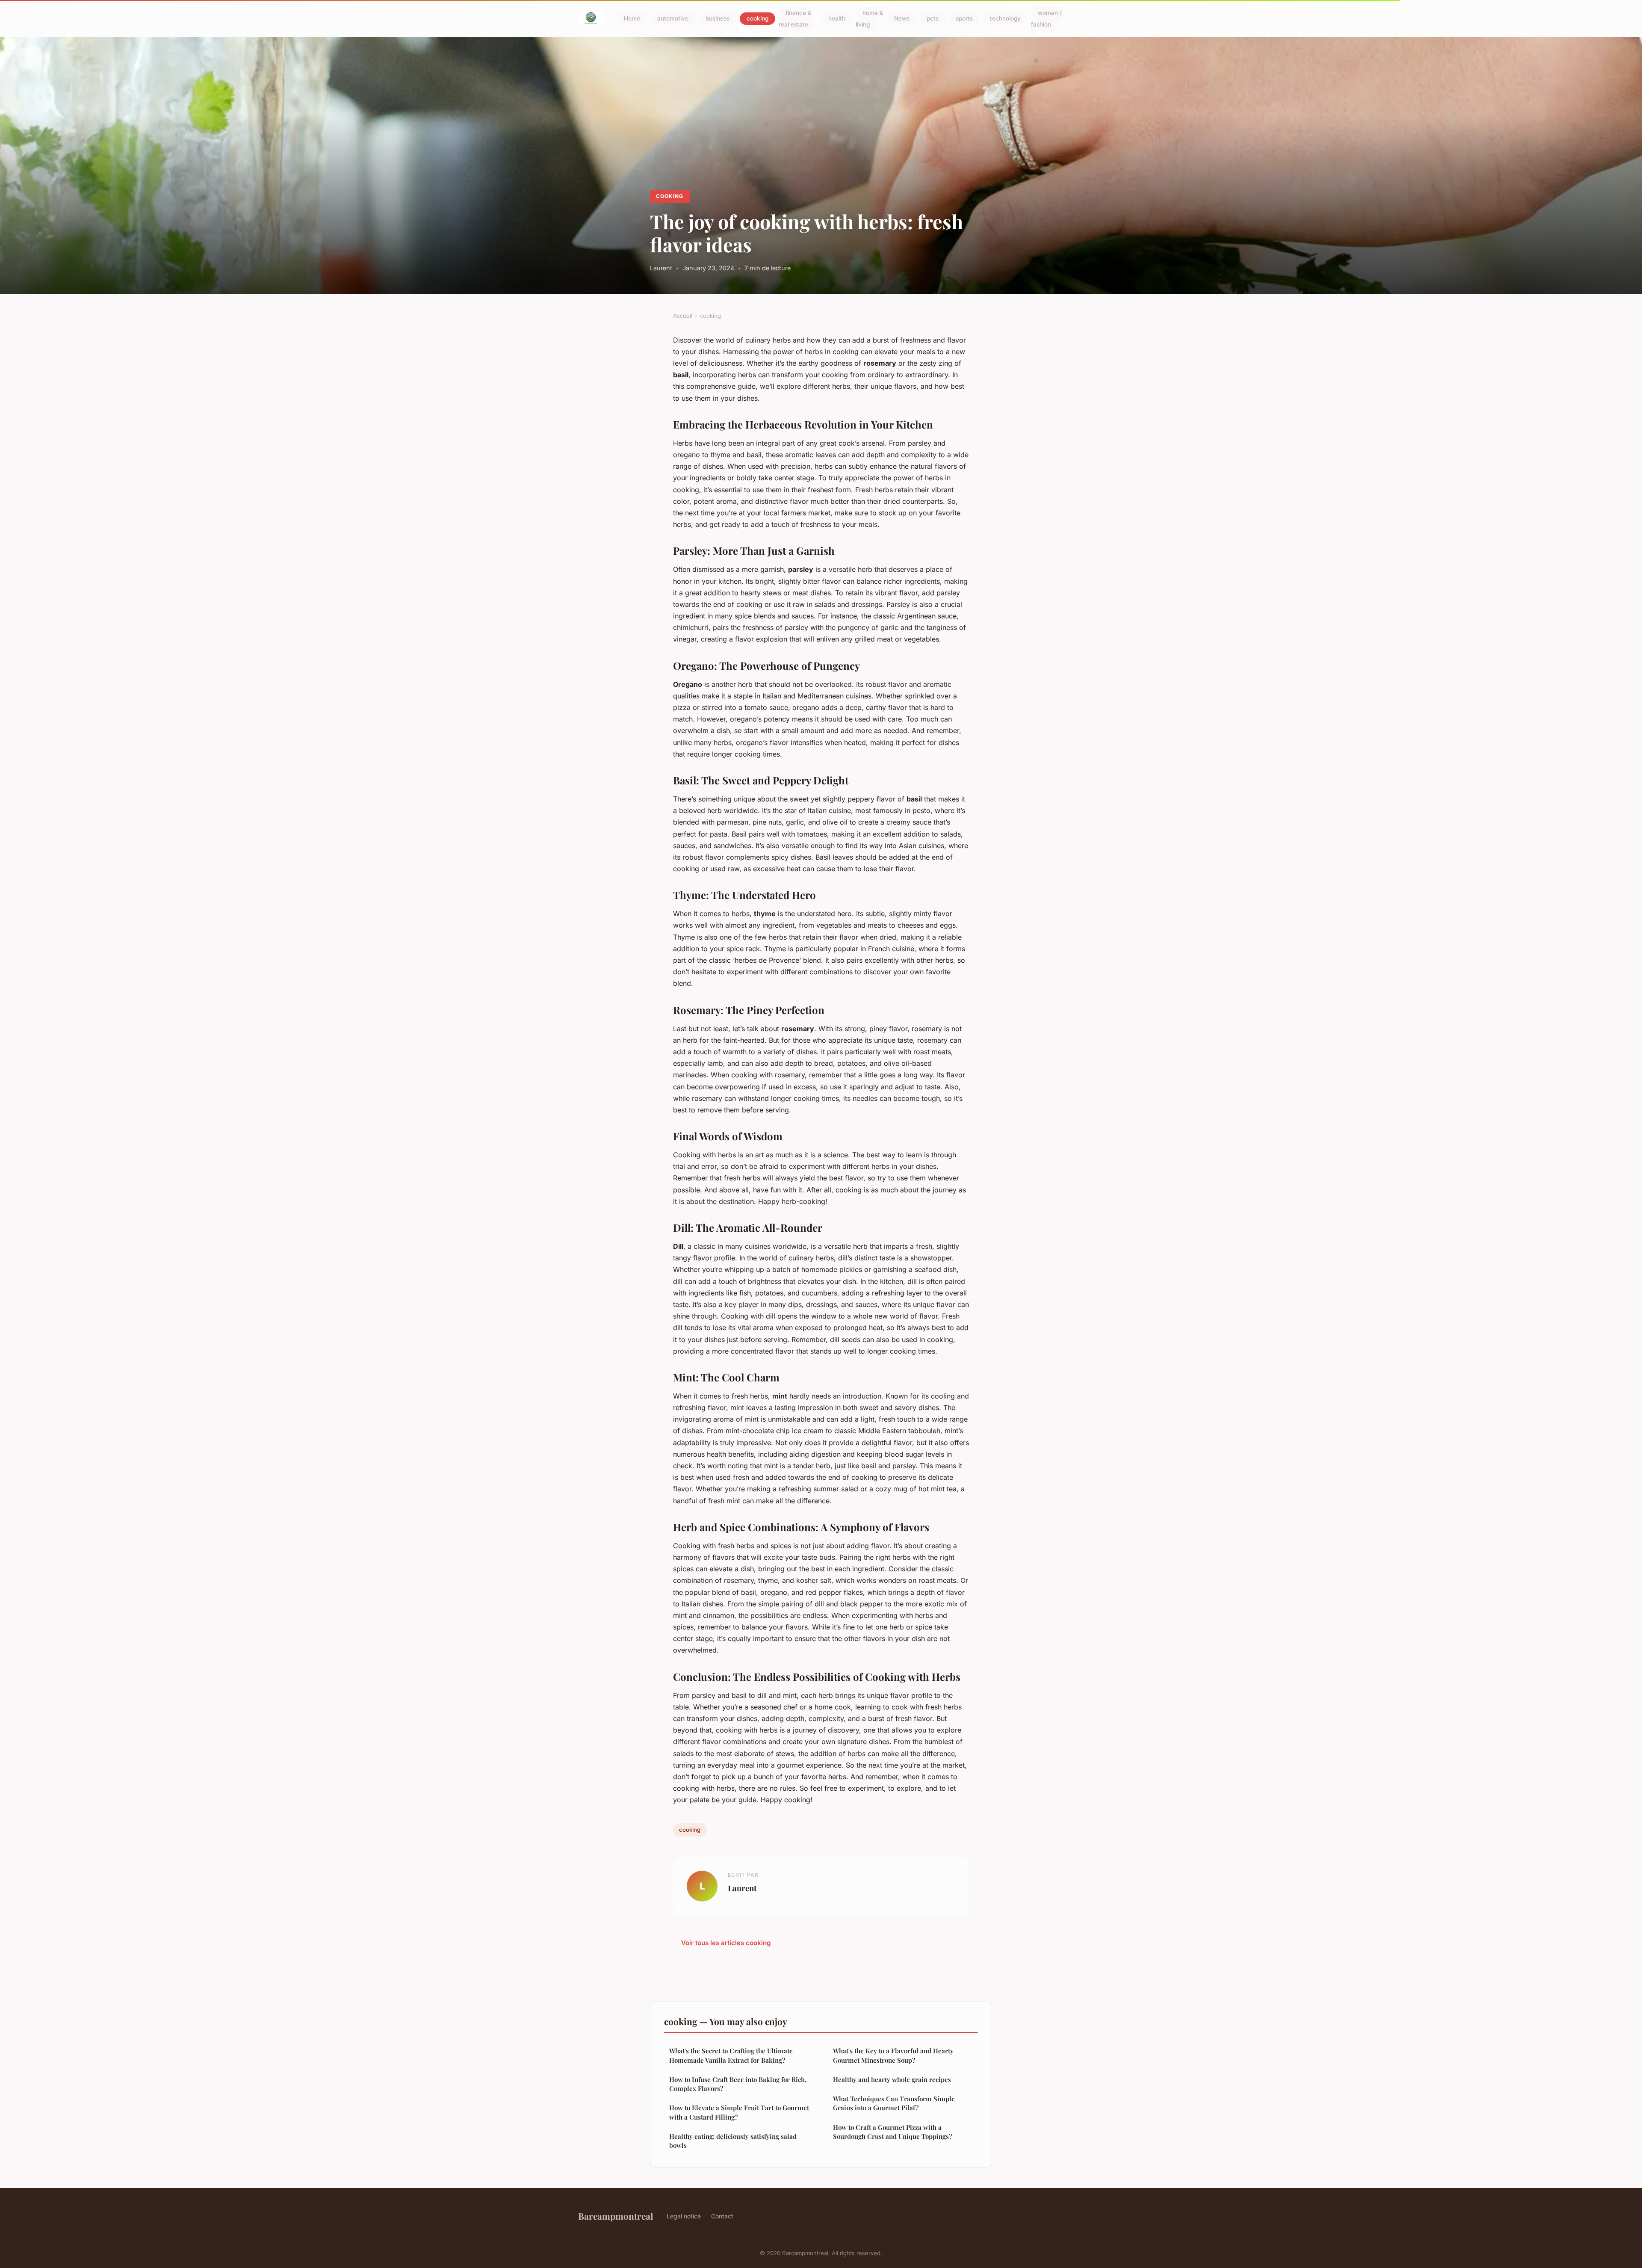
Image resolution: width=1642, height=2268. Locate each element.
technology (1005, 19)
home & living (870, 19)
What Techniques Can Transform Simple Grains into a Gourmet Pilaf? (894, 2103)
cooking (758, 19)
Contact (722, 2216)
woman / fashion (1046, 19)
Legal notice (684, 2216)
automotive (673, 19)
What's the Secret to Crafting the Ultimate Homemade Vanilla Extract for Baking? (731, 2055)
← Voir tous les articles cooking (722, 1943)
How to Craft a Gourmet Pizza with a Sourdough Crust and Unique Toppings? (892, 2132)
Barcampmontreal (616, 2216)
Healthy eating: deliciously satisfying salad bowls (733, 2141)
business (718, 19)
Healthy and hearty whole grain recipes (892, 2079)
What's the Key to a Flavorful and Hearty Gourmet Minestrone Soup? (893, 2055)
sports (964, 19)
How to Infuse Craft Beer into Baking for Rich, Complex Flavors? (738, 2084)
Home (632, 19)
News (902, 19)
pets (933, 19)
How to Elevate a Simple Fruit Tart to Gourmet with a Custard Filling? (739, 2112)
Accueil (683, 316)
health (837, 19)
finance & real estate (795, 19)
